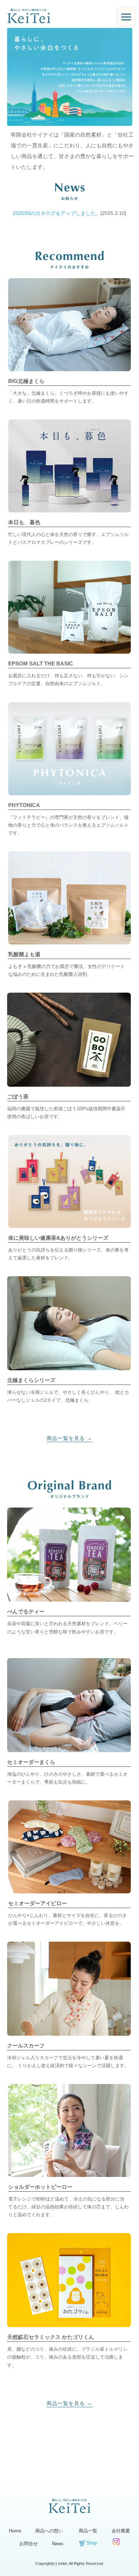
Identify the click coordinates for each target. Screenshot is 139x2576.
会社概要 (121, 2531)
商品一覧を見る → (70, 1438)
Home (15, 2531)
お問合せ (29, 2544)
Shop (92, 2543)
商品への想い (49, 2531)
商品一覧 (88, 2531)
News (58, 2544)
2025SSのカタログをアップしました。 (57, 213)
